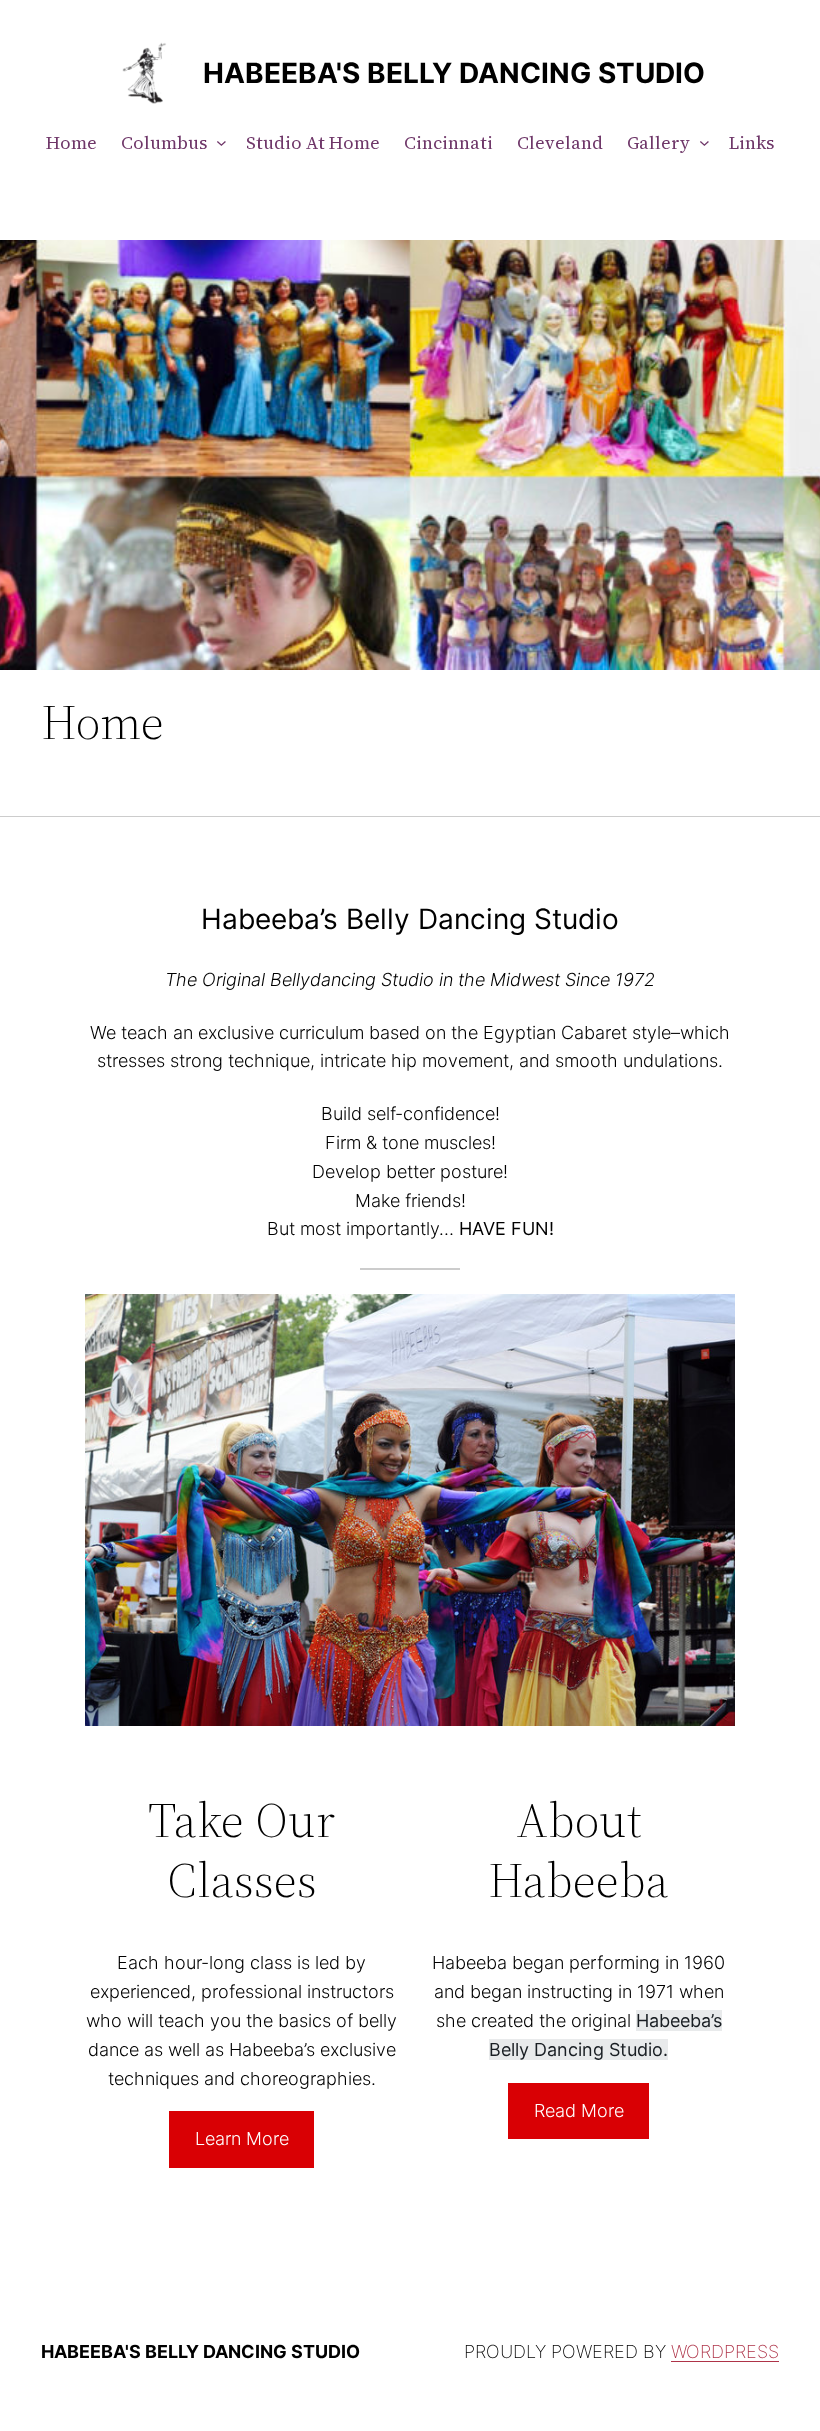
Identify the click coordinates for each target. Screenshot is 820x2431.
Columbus (164, 142)
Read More (579, 2110)
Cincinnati (448, 142)
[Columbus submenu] (216, 143)
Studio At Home (313, 142)
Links (751, 142)
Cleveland (560, 142)
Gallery (658, 142)
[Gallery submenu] (700, 143)
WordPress (725, 2351)
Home (71, 142)
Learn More (242, 2138)
